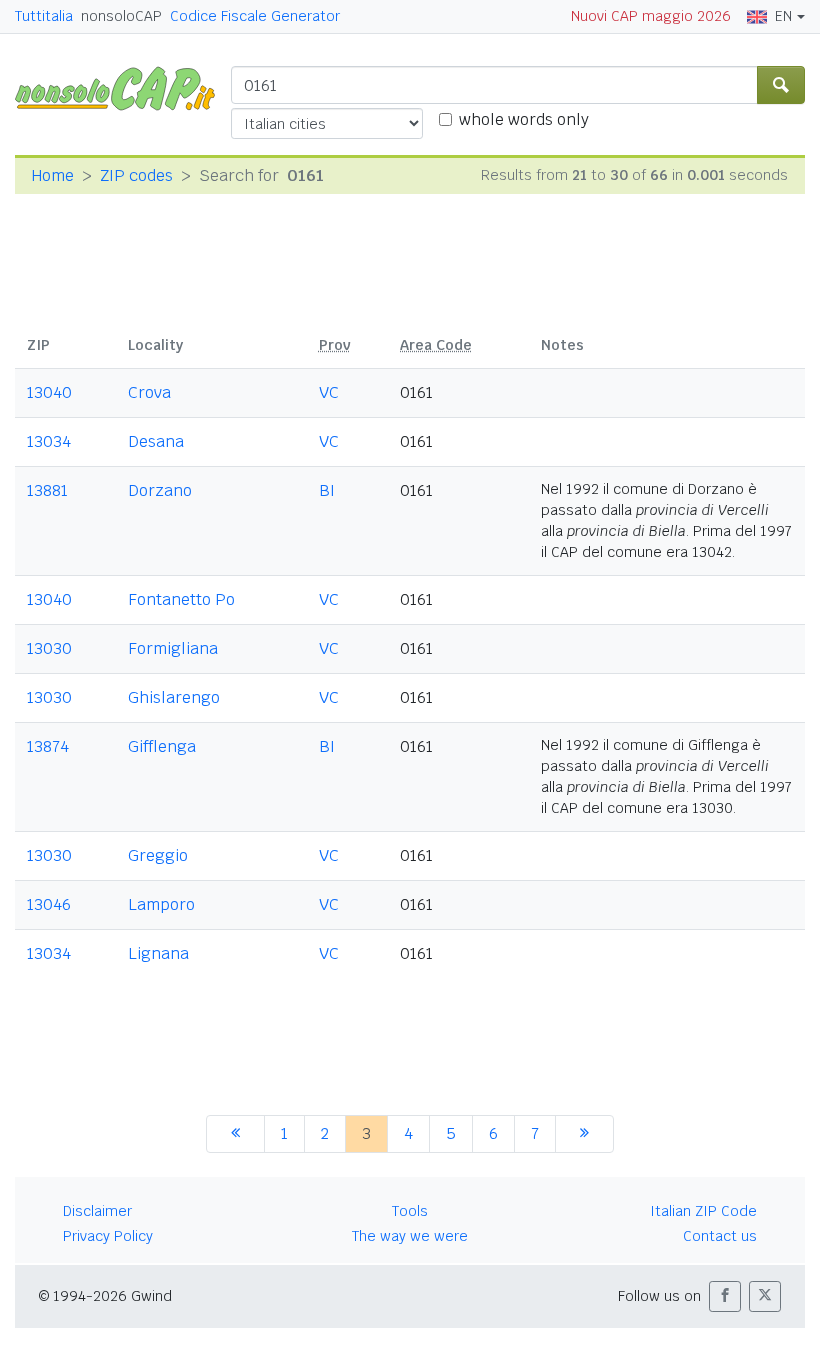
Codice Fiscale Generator (255, 16)
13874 (48, 746)
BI (327, 490)
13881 (47, 490)
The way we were (410, 1236)
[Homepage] (123, 87)
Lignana (158, 953)
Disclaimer (97, 1211)
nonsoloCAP (121, 16)
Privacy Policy (108, 1236)
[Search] (781, 85)
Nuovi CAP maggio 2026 (651, 16)
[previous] (235, 1134)
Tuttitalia (44, 16)
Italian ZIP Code (703, 1211)
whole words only (524, 119)
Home (52, 175)
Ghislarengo (174, 697)
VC (329, 392)
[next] (584, 1134)
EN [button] (783, 16)
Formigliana (173, 648)
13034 (49, 441)
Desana (156, 441)
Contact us (720, 1236)
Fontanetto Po (181, 599)
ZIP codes (136, 175)
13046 (49, 904)
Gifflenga (162, 746)
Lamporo (161, 904)
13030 (49, 648)
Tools (410, 1211)
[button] (725, 1296)
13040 (49, 392)
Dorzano (160, 490)
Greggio (158, 855)
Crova (149, 392)
